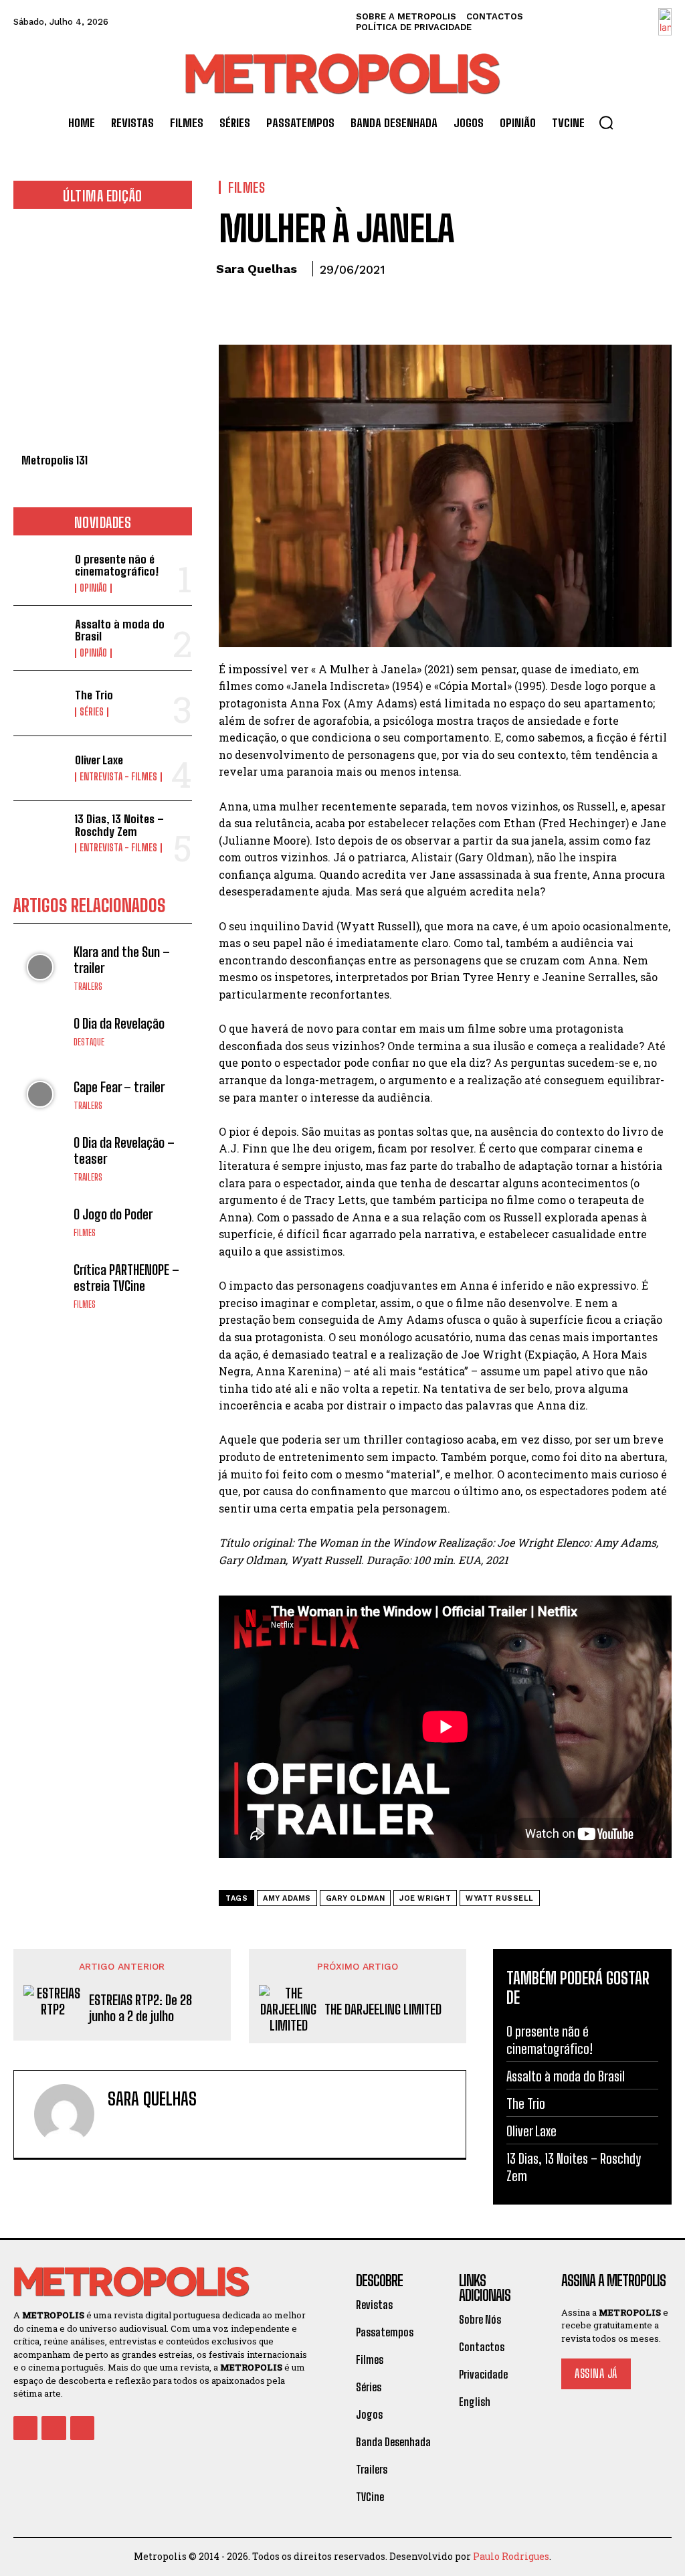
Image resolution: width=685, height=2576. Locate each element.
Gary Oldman (356, 1898)
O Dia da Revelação (119, 1023)
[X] (263, 307)
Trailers (88, 987)
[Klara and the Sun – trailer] (40, 967)
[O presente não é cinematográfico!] (40, 573)
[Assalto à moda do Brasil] (40, 638)
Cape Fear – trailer (119, 1087)
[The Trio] (40, 703)
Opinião (93, 588)
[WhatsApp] (324, 307)
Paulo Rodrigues (511, 2556)
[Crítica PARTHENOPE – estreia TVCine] (40, 1286)
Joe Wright (425, 1898)
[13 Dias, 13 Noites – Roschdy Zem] (40, 833)
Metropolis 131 (55, 460)
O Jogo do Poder (113, 1214)
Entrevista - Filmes (118, 777)
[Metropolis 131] (103, 338)
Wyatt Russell (500, 1898)
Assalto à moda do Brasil (120, 630)
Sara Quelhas (257, 269)
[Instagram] (54, 2428)
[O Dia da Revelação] (40, 1031)
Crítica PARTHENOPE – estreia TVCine (126, 1278)
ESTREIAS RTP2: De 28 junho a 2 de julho (140, 2008)
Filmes (85, 1233)
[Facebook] (232, 307)
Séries (92, 712)
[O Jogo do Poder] (40, 1222)
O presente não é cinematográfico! (117, 566)
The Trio (94, 695)
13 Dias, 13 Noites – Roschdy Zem (119, 825)
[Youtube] (82, 2428)
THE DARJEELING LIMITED (383, 2009)
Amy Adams (287, 1898)
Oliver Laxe (99, 760)
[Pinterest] (294, 307)
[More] (356, 307)
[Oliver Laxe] (40, 768)
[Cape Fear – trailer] (40, 1094)
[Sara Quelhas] (64, 2114)
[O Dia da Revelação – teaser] (40, 1158)
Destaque (89, 1042)
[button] (606, 122)
